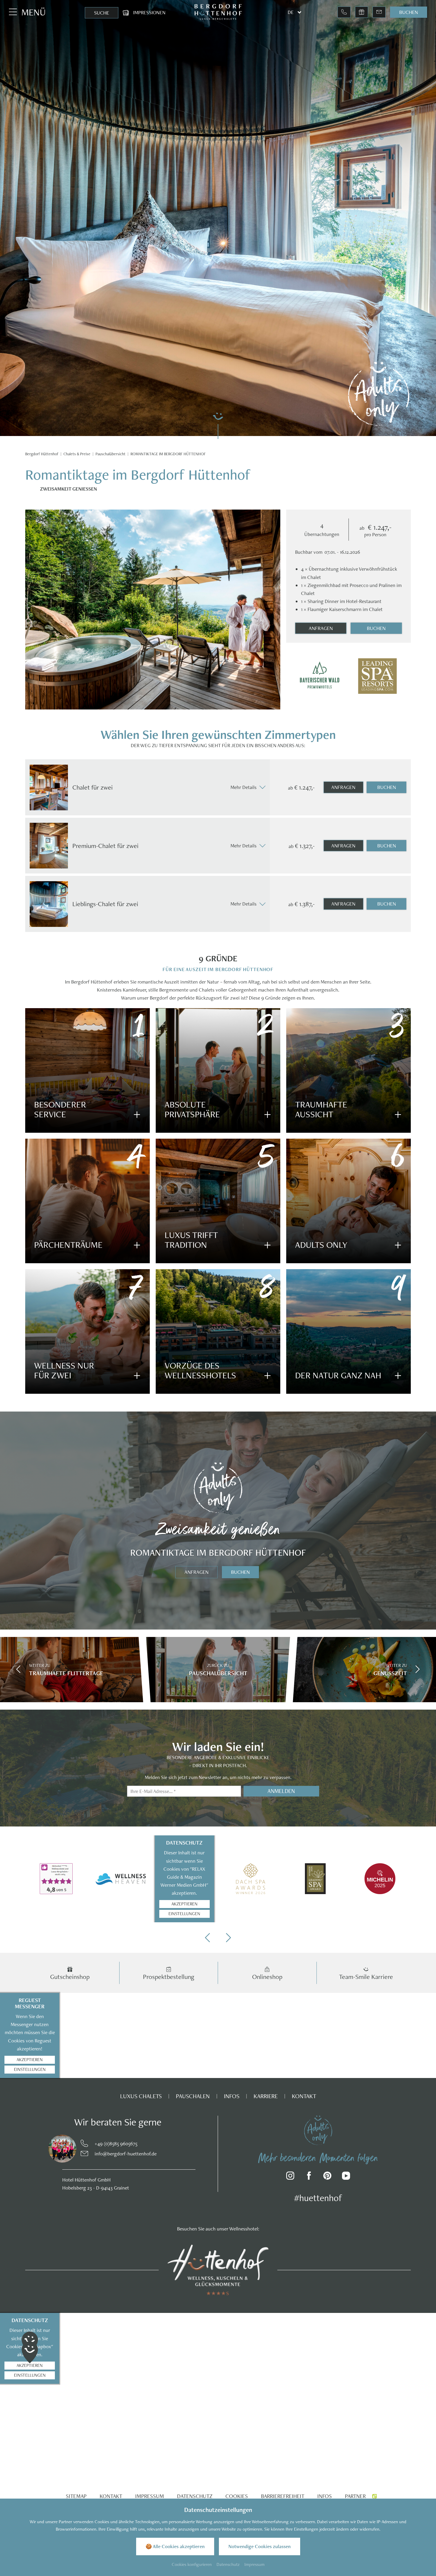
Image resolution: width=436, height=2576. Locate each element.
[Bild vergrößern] (53, 2149)
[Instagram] (291, 2177)
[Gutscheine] (362, 12)
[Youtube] (346, 2177)
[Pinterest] (328, 2177)
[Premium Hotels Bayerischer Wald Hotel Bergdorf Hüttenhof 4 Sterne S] (320, 676)
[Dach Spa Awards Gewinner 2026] (250, 1879)
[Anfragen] (379, 12)
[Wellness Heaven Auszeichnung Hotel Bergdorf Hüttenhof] (121, 1879)
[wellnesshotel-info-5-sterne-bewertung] (56, 1879)
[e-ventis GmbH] (374, 2496)
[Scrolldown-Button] (218, 425)
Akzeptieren (184, 1904)
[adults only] (318, 2130)
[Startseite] (42, 454)
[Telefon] (344, 12)
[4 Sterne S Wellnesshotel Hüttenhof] (218, 2269)
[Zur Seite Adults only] (379, 394)
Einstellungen (184, 1914)
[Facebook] (309, 2177)
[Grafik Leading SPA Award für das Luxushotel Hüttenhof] (315, 1879)
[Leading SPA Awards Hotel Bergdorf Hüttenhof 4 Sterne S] (377, 676)
